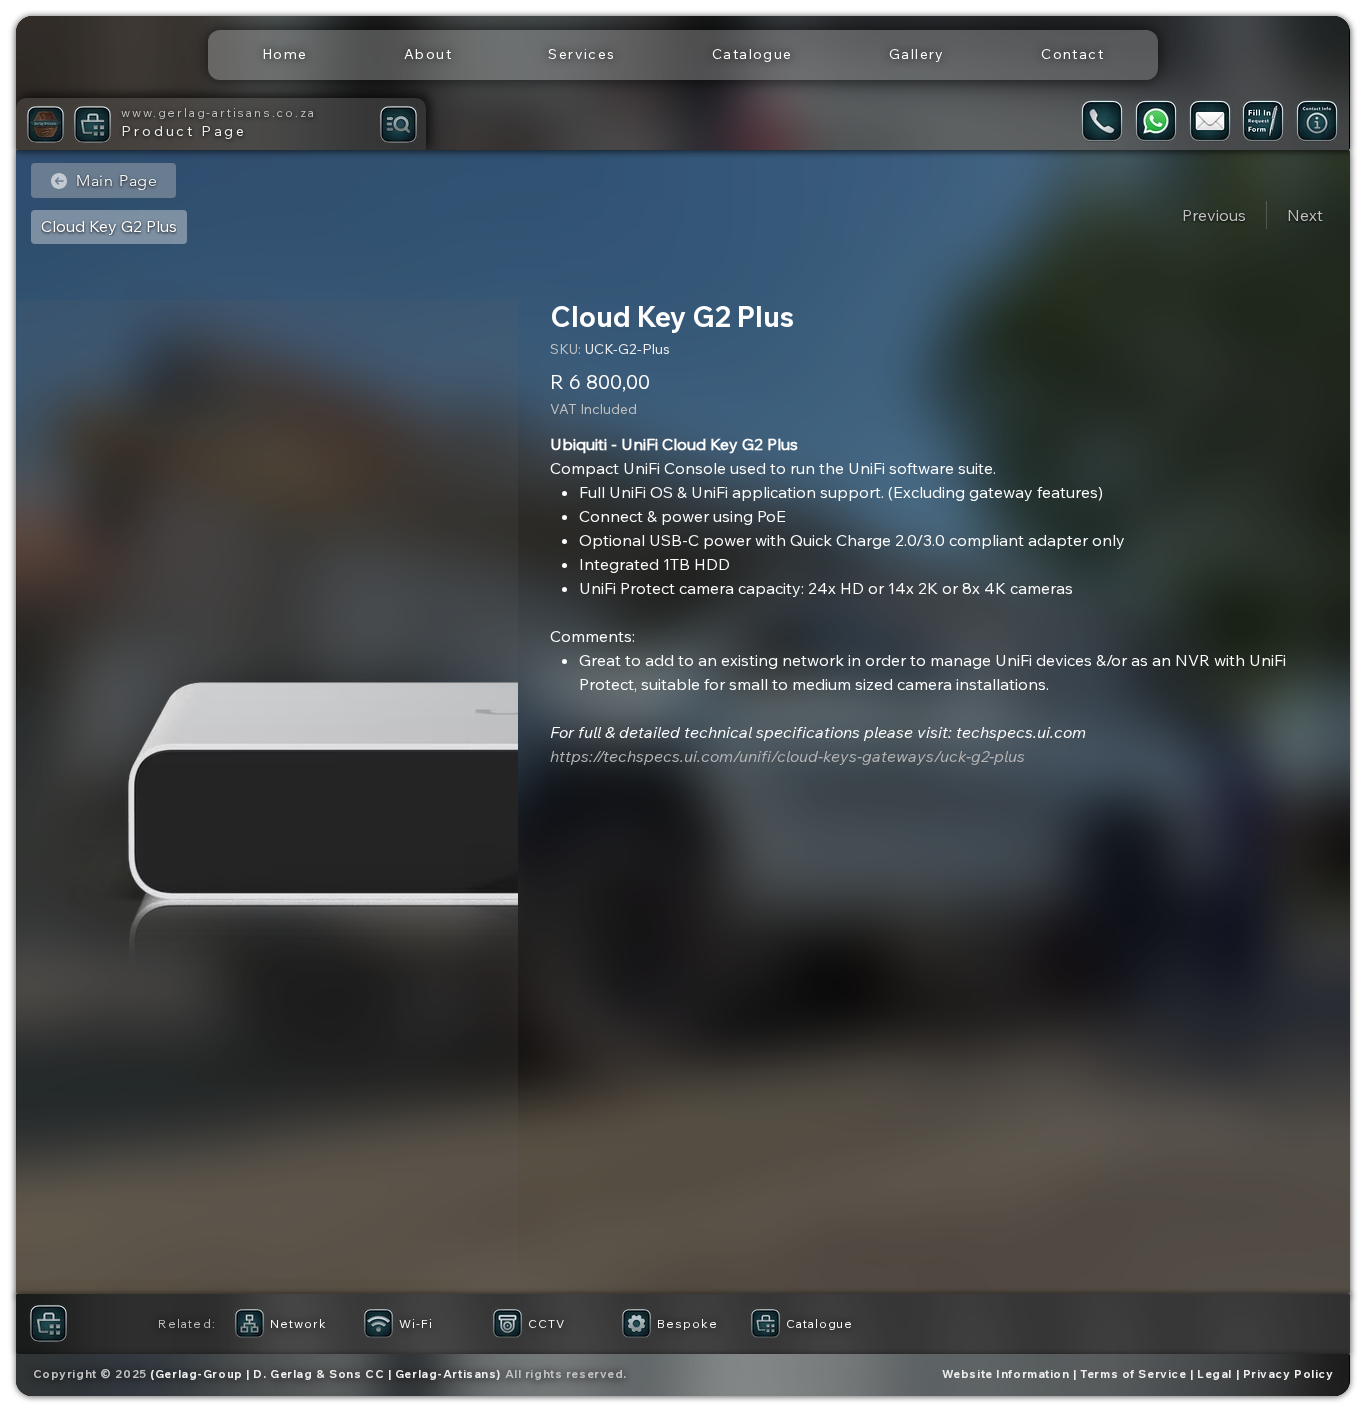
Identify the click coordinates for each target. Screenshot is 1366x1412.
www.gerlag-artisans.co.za (218, 112)
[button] (582, 55)
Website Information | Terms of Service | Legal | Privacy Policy (1138, 1374)
